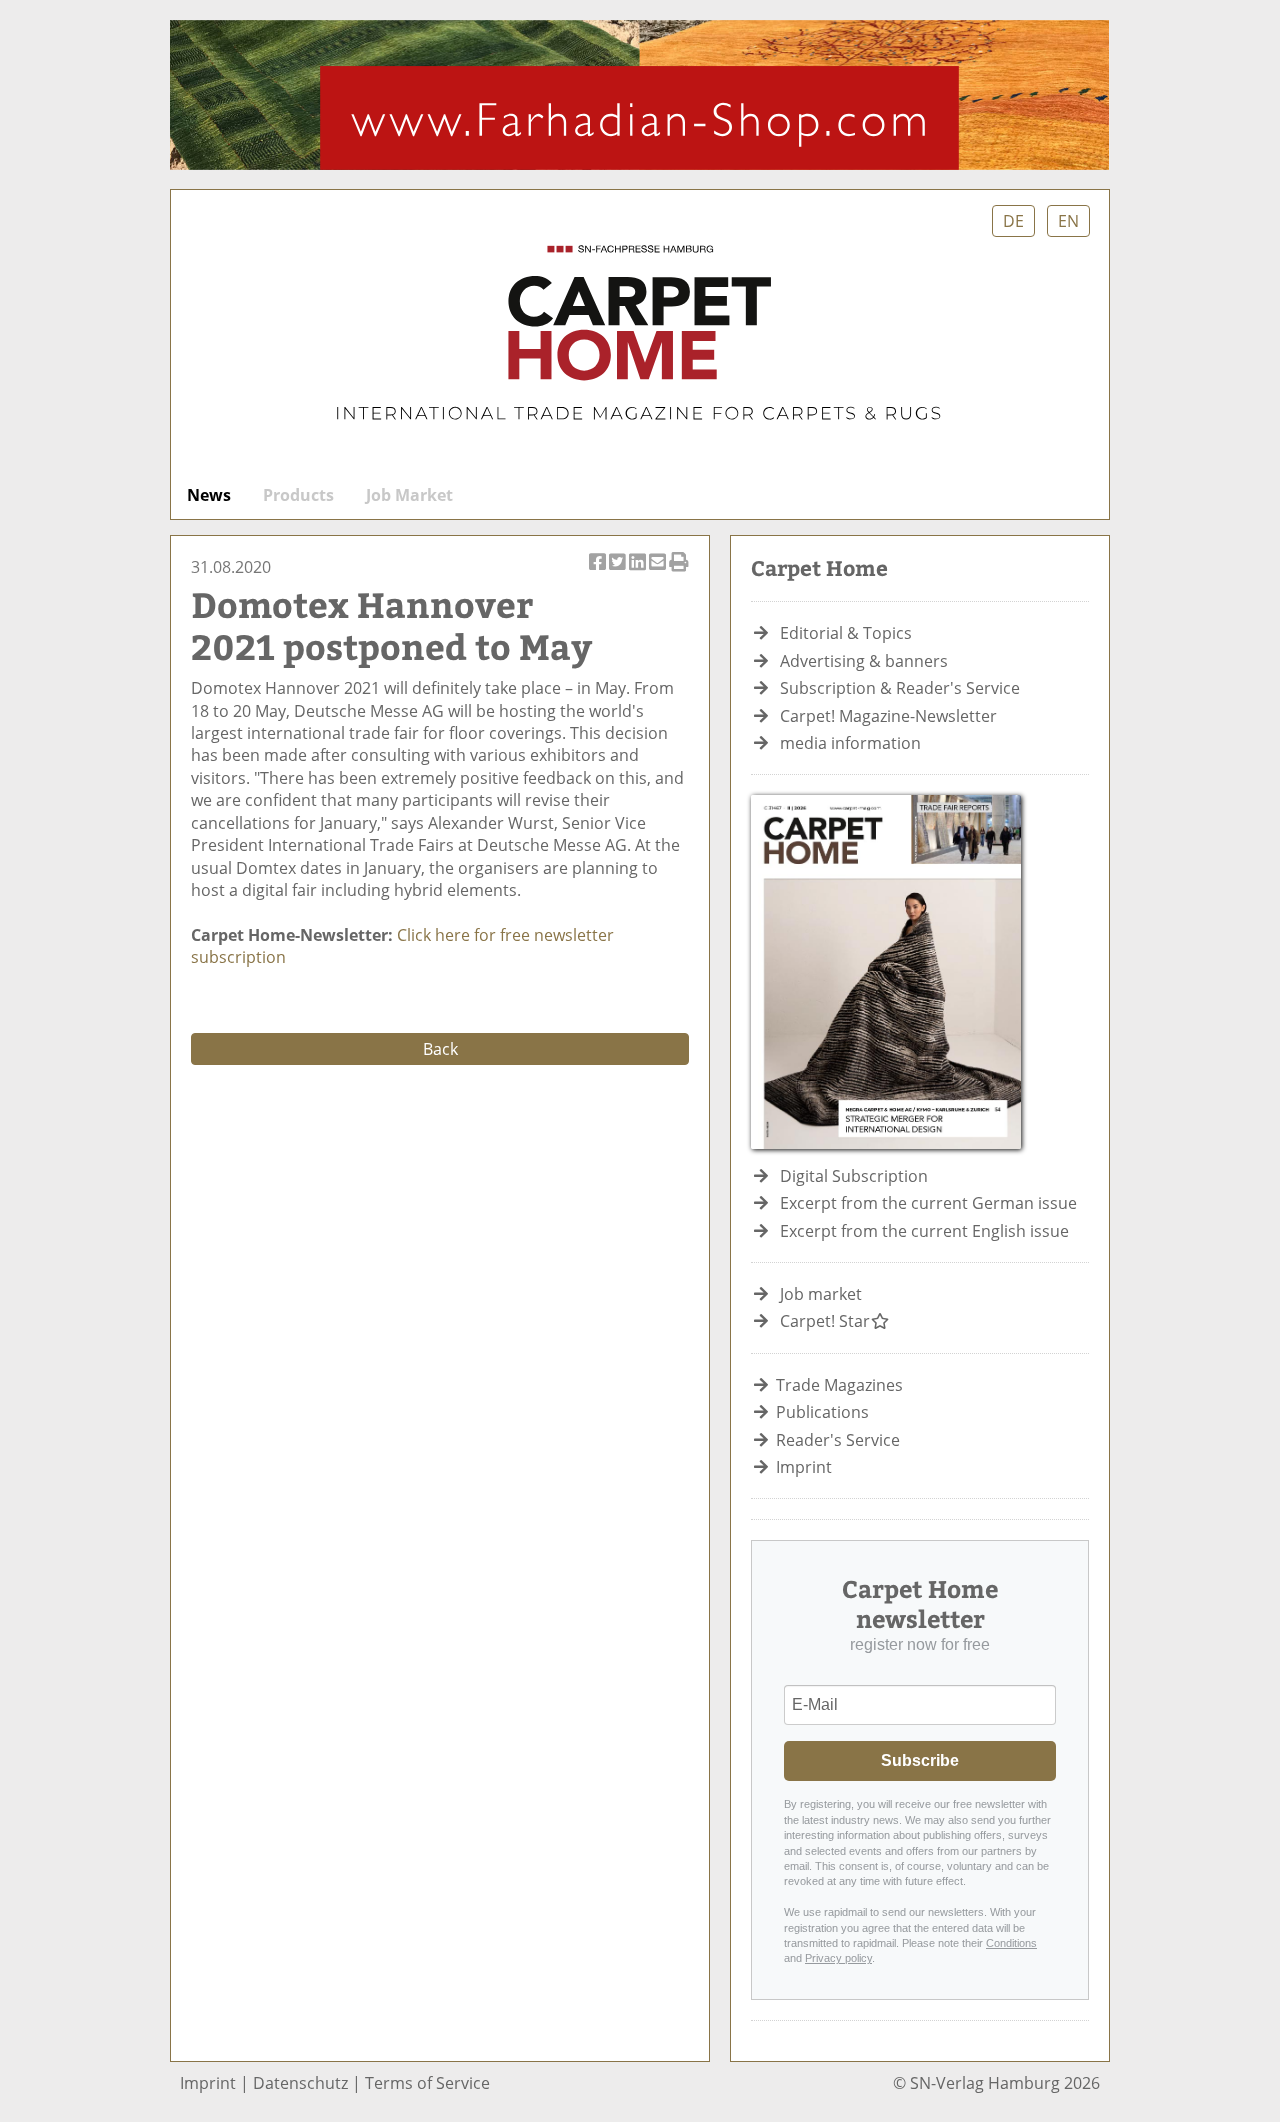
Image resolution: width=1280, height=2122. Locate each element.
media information (850, 743)
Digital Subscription (854, 1176)
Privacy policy (838, 1958)
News (209, 495)
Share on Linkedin (638, 573)
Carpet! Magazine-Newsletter (888, 716)
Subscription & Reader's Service (900, 688)
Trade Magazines (839, 1385)
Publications (822, 1412)
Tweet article (618, 573)
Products (298, 495)
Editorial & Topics (846, 633)
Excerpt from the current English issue (924, 1231)
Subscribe (920, 1760)
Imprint (804, 1467)
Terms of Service (427, 2083)
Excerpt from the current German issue (928, 1203)
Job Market (409, 495)
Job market (821, 1294)
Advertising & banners (864, 661)
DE (1013, 221)
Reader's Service (838, 1440)
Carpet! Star (825, 1321)
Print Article (679, 573)
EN (1068, 221)
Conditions (1011, 1943)
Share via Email (658, 573)
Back (440, 1049)
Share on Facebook (599, 573)
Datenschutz (300, 2083)
